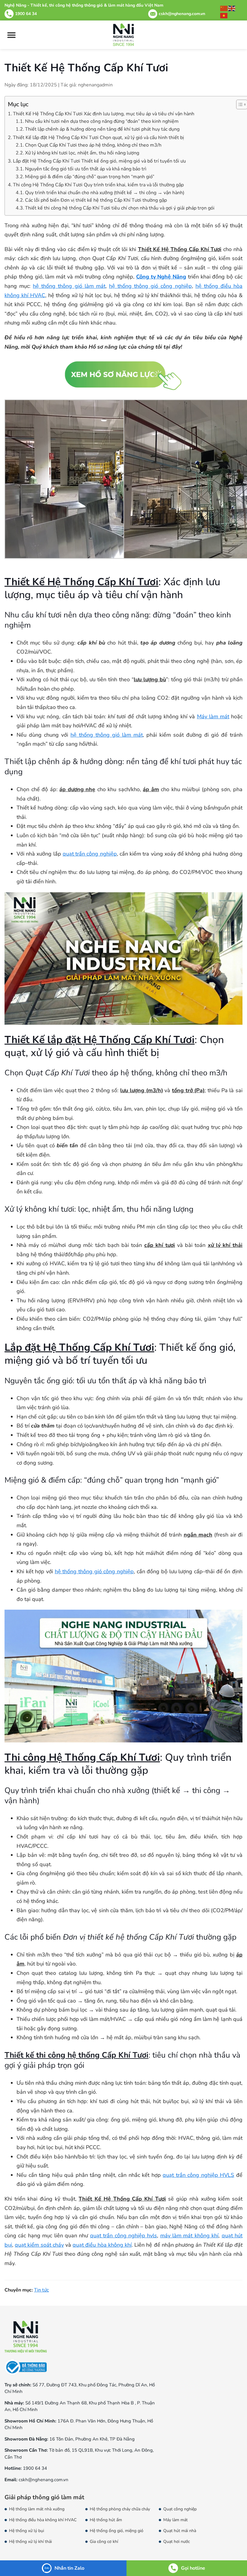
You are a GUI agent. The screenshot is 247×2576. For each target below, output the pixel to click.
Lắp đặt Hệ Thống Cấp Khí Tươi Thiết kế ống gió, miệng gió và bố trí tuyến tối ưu (99, 161)
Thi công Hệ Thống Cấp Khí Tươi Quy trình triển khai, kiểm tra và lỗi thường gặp (98, 185)
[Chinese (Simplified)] (224, 8)
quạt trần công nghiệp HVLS (198, 2175)
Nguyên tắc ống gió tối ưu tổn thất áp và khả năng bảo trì (86, 169)
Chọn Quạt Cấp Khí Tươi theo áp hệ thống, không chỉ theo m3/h (93, 145)
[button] (11, 35)
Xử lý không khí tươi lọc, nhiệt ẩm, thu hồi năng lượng (82, 153)
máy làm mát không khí (189, 2236)
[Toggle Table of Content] (239, 104)
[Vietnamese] (224, 15)
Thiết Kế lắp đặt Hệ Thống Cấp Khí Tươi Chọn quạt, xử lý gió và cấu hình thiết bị (98, 138)
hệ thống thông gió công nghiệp (150, 286)
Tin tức (41, 2290)
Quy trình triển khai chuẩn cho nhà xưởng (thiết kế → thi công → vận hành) (105, 193)
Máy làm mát (213, 716)
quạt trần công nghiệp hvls (124, 2236)
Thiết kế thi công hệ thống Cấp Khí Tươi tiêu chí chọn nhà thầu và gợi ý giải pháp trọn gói (120, 208)
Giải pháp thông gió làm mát (44, 2497)
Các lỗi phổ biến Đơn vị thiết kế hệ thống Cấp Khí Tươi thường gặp (96, 200)
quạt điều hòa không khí (102, 2245)
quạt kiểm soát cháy (39, 2245)
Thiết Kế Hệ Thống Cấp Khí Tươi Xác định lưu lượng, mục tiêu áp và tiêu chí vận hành (104, 114)
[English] (232, 8)
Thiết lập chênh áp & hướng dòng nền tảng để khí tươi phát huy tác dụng (102, 129)
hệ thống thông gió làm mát (69, 286)
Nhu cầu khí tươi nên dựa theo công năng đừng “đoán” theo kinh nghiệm (102, 121)
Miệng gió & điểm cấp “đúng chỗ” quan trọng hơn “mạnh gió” (90, 177)
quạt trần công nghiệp (90, 854)
